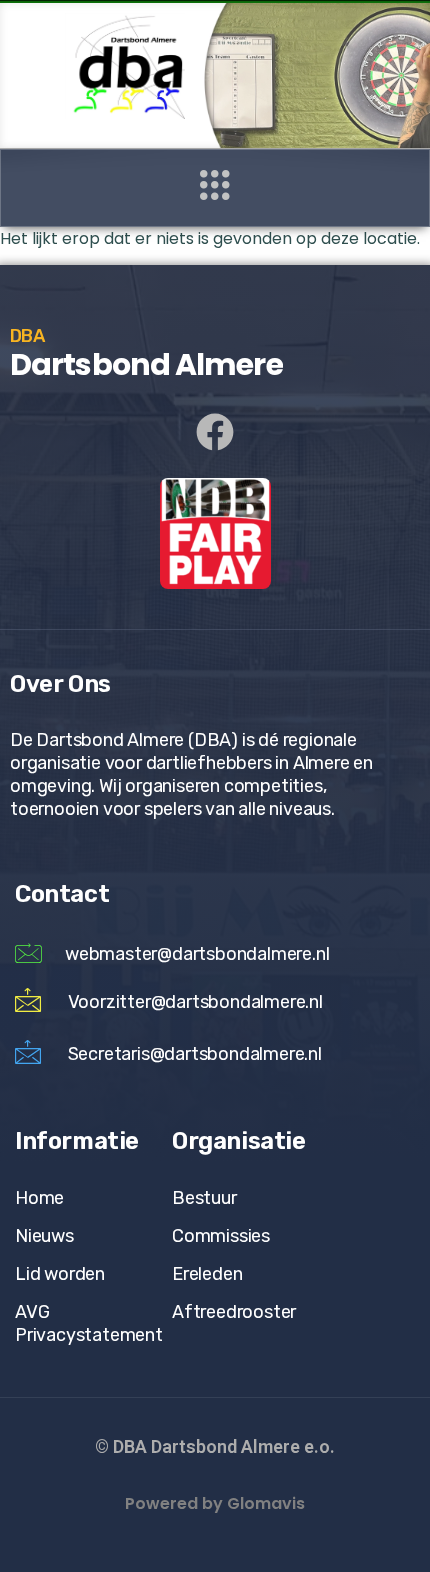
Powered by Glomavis (215, 1503)
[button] (215, 188)
